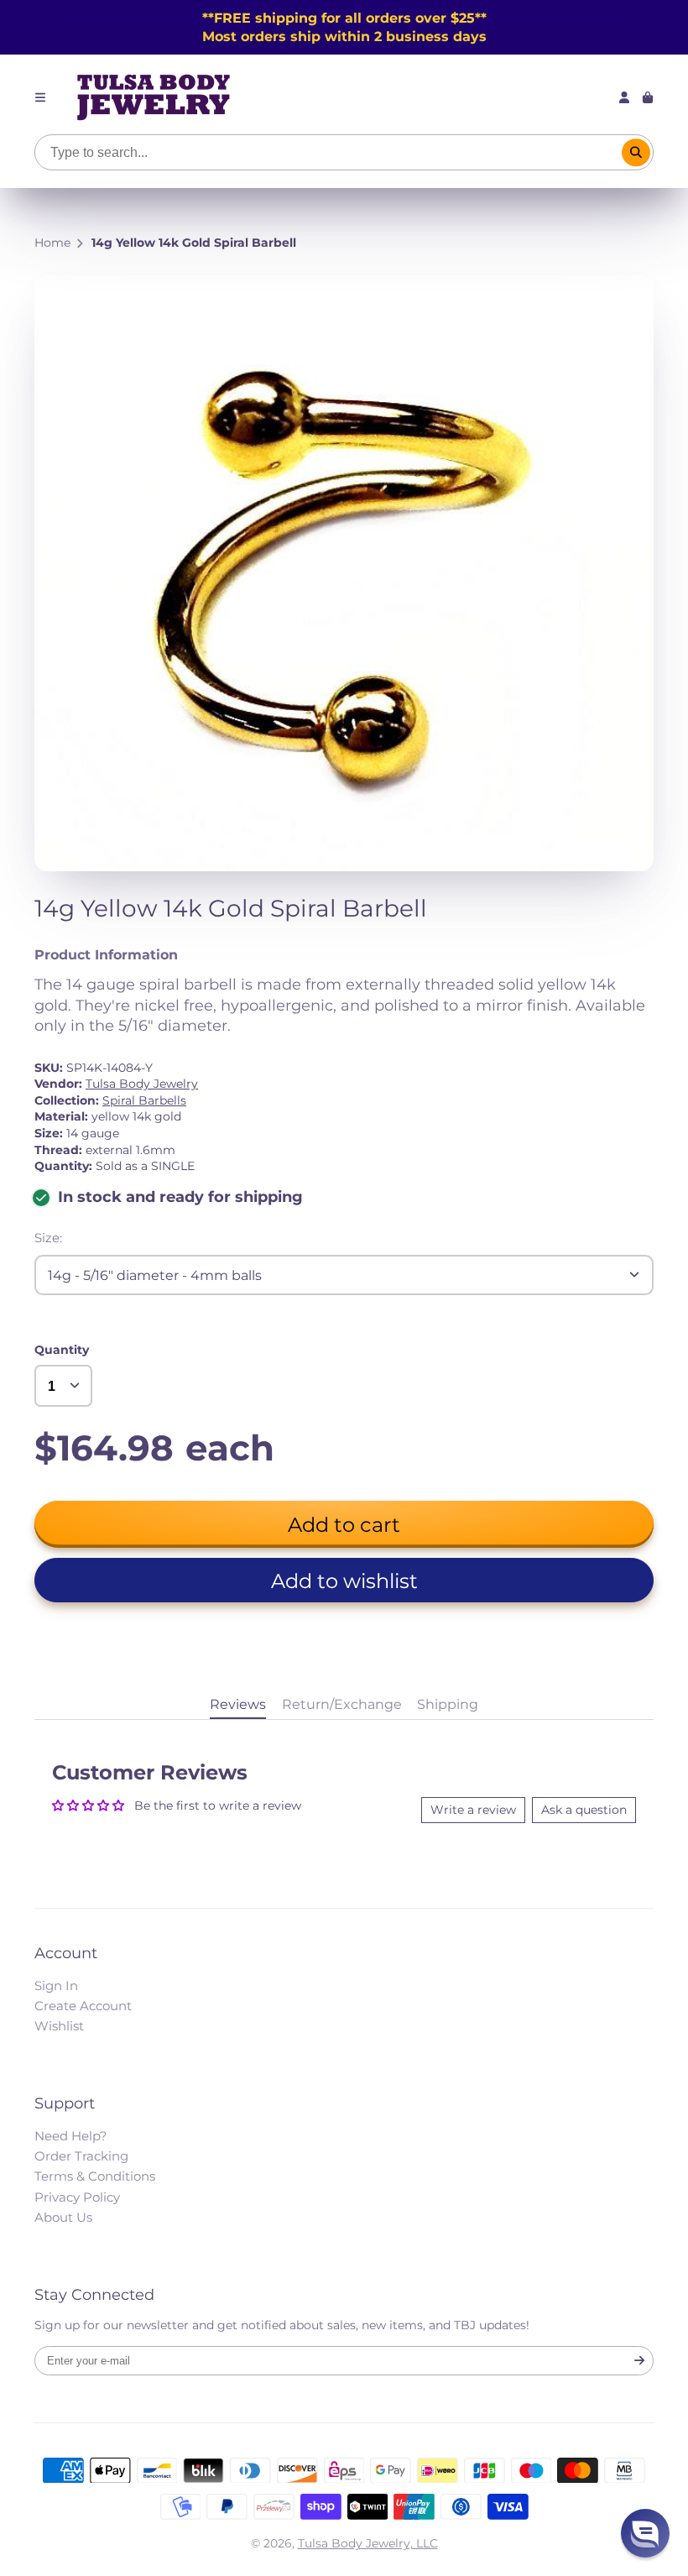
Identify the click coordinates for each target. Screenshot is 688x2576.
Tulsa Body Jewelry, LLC (368, 2543)
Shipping (448, 1704)
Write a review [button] (473, 1810)
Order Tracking (81, 2156)
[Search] (636, 153)
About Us (63, 2217)
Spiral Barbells (144, 1100)
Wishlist (59, 2026)
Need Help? (71, 2136)
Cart (648, 97)
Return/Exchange (342, 1704)
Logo (154, 97)
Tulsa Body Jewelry (142, 1084)
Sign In (56, 1986)
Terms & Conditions (95, 2176)
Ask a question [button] (584, 1810)
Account (624, 97)
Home (52, 243)
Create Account (83, 2006)
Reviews (238, 1704)
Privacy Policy (77, 2197)
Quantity (62, 1350)
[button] (344, 1580)
